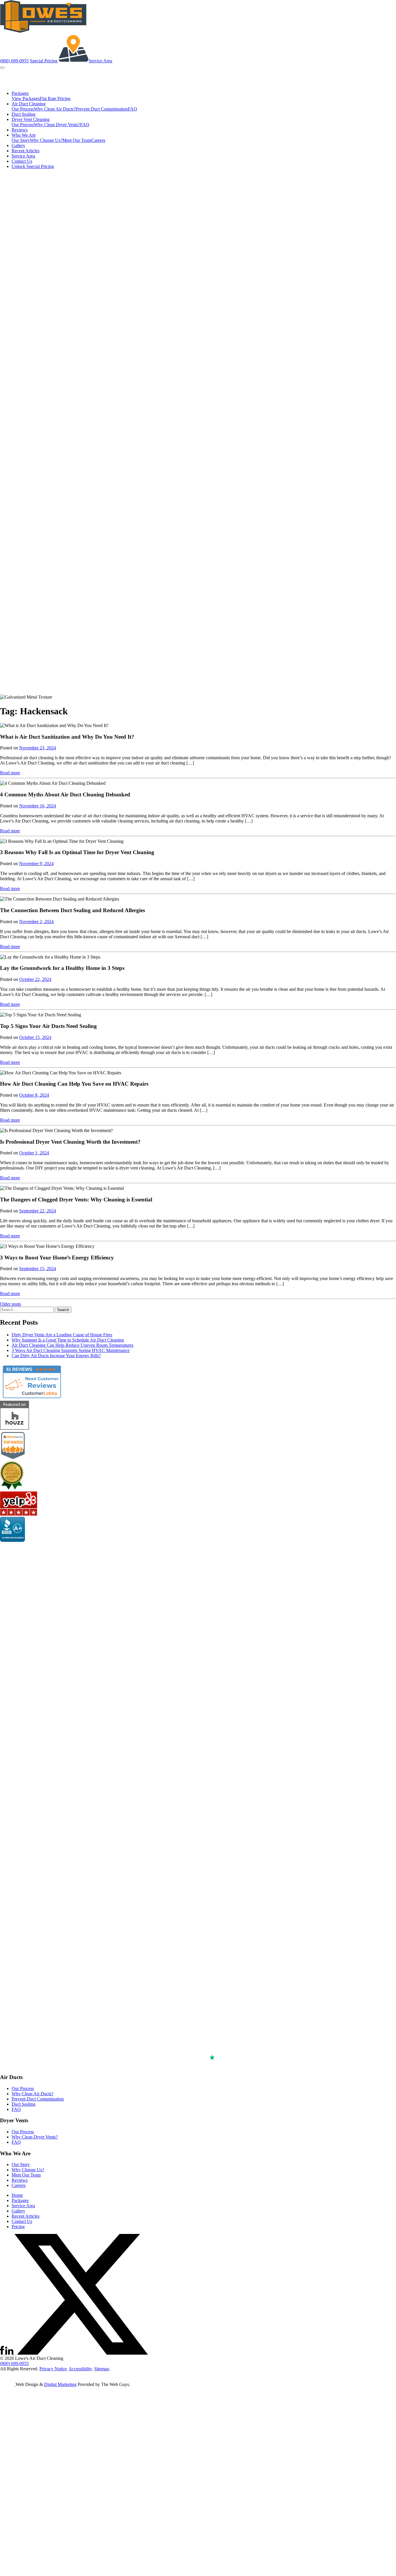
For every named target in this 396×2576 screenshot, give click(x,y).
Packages (20, 93)
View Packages (26, 98)
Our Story (21, 140)
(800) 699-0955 (14, 61)
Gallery (18, 145)
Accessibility (80, 2369)
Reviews (20, 130)
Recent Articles (26, 151)
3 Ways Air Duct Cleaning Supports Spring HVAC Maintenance (71, 1350)
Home (17, 2195)
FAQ (132, 109)
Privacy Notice (53, 2369)
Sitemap (102, 2369)
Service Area (100, 61)
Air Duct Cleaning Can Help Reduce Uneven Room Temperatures (72, 1345)
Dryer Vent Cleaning (31, 119)
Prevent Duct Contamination (102, 109)
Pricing (18, 2227)
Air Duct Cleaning (29, 104)
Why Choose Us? (46, 140)
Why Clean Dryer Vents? (57, 125)
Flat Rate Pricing (55, 98)
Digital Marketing (60, 2384)
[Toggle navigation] (2, 68)
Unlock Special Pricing (33, 166)
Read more (10, 773)
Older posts (10, 1304)
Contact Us (22, 161)
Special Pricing (44, 61)
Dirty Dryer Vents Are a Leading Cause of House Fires (62, 1335)
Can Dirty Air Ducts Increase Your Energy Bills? (56, 1356)
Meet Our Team (77, 140)
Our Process (23, 109)
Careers (98, 140)
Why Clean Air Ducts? (55, 109)
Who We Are (24, 135)
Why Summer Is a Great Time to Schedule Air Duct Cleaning (68, 1340)
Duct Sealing (23, 114)
